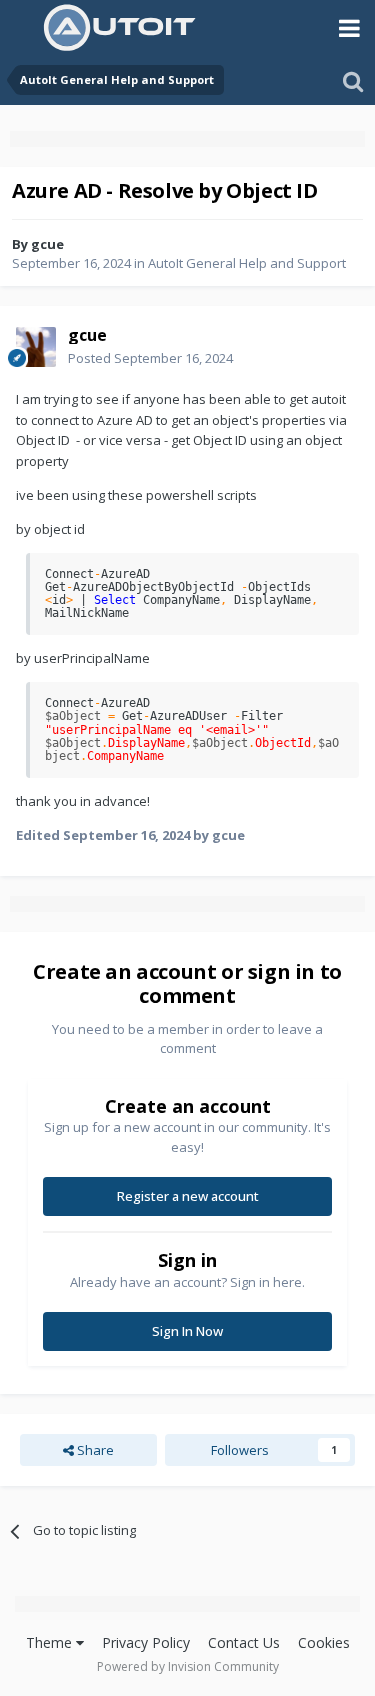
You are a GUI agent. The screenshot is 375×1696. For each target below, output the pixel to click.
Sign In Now (187, 1331)
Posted (150, 358)
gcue (47, 244)
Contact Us (244, 1642)
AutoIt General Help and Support (247, 263)
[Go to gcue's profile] (36, 347)
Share (94, 1450)
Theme (51, 1642)
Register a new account (188, 1196)
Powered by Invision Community (188, 1666)
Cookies (324, 1642)
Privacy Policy (146, 1642)
